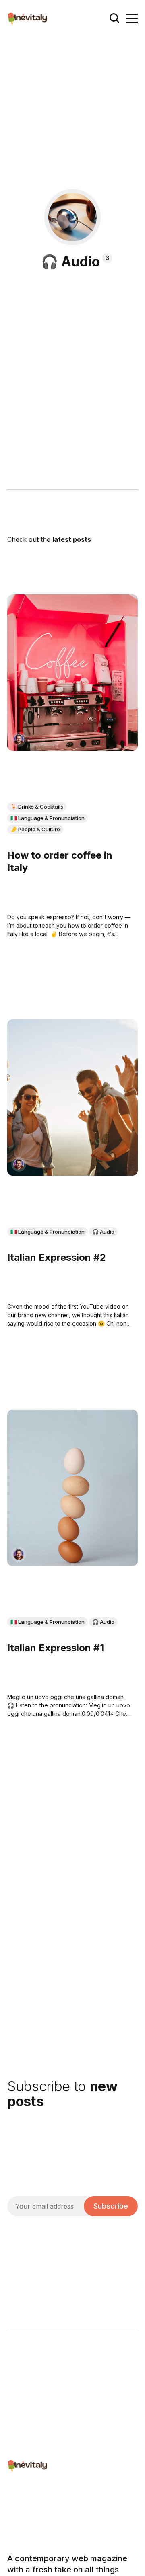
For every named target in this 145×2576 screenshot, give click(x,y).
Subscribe (111, 2206)
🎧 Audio (103, 1232)
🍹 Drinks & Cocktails (37, 807)
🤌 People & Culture (35, 829)
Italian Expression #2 (57, 1258)
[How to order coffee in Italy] (72, 673)
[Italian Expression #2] (72, 1098)
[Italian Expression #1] (72, 1488)
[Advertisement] (72, 113)
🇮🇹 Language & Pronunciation (48, 818)
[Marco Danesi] (19, 739)
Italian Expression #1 (56, 1648)
